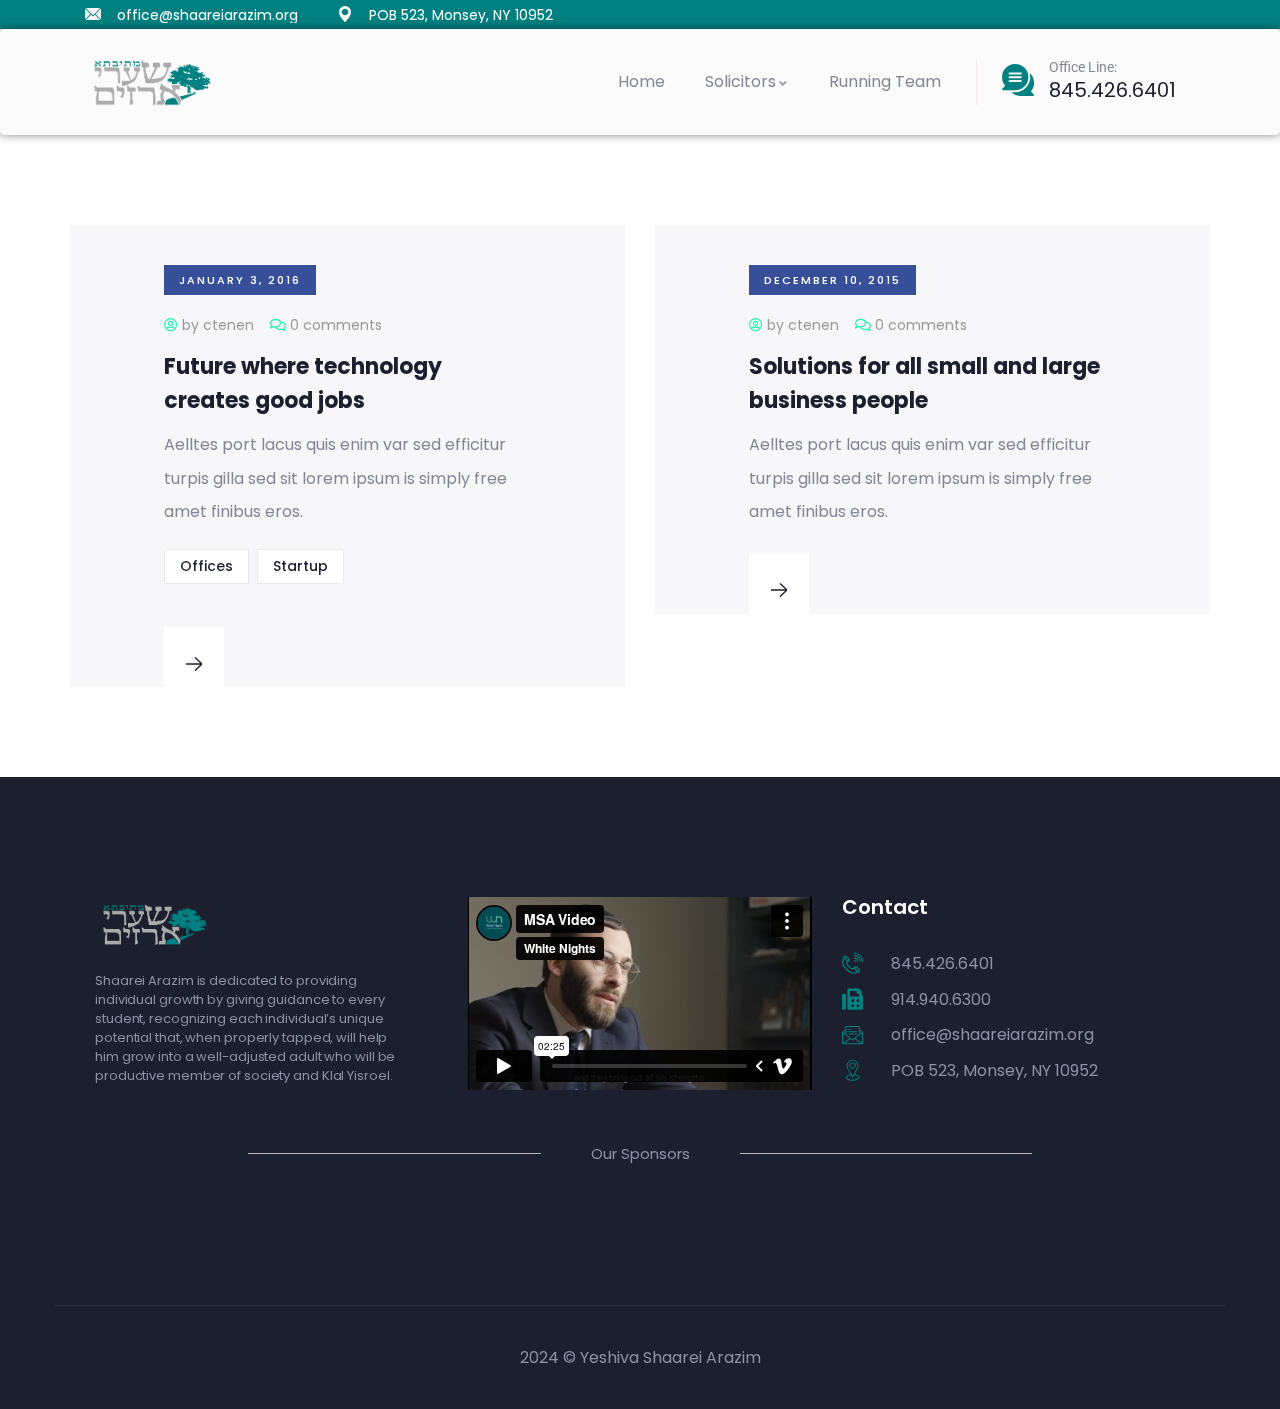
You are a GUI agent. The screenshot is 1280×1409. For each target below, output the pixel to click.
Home (641, 81)
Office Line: (1083, 67)
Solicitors (740, 81)
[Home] (152, 82)
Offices (206, 566)
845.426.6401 (1112, 90)
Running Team (885, 81)
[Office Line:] (1018, 80)
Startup (300, 566)
